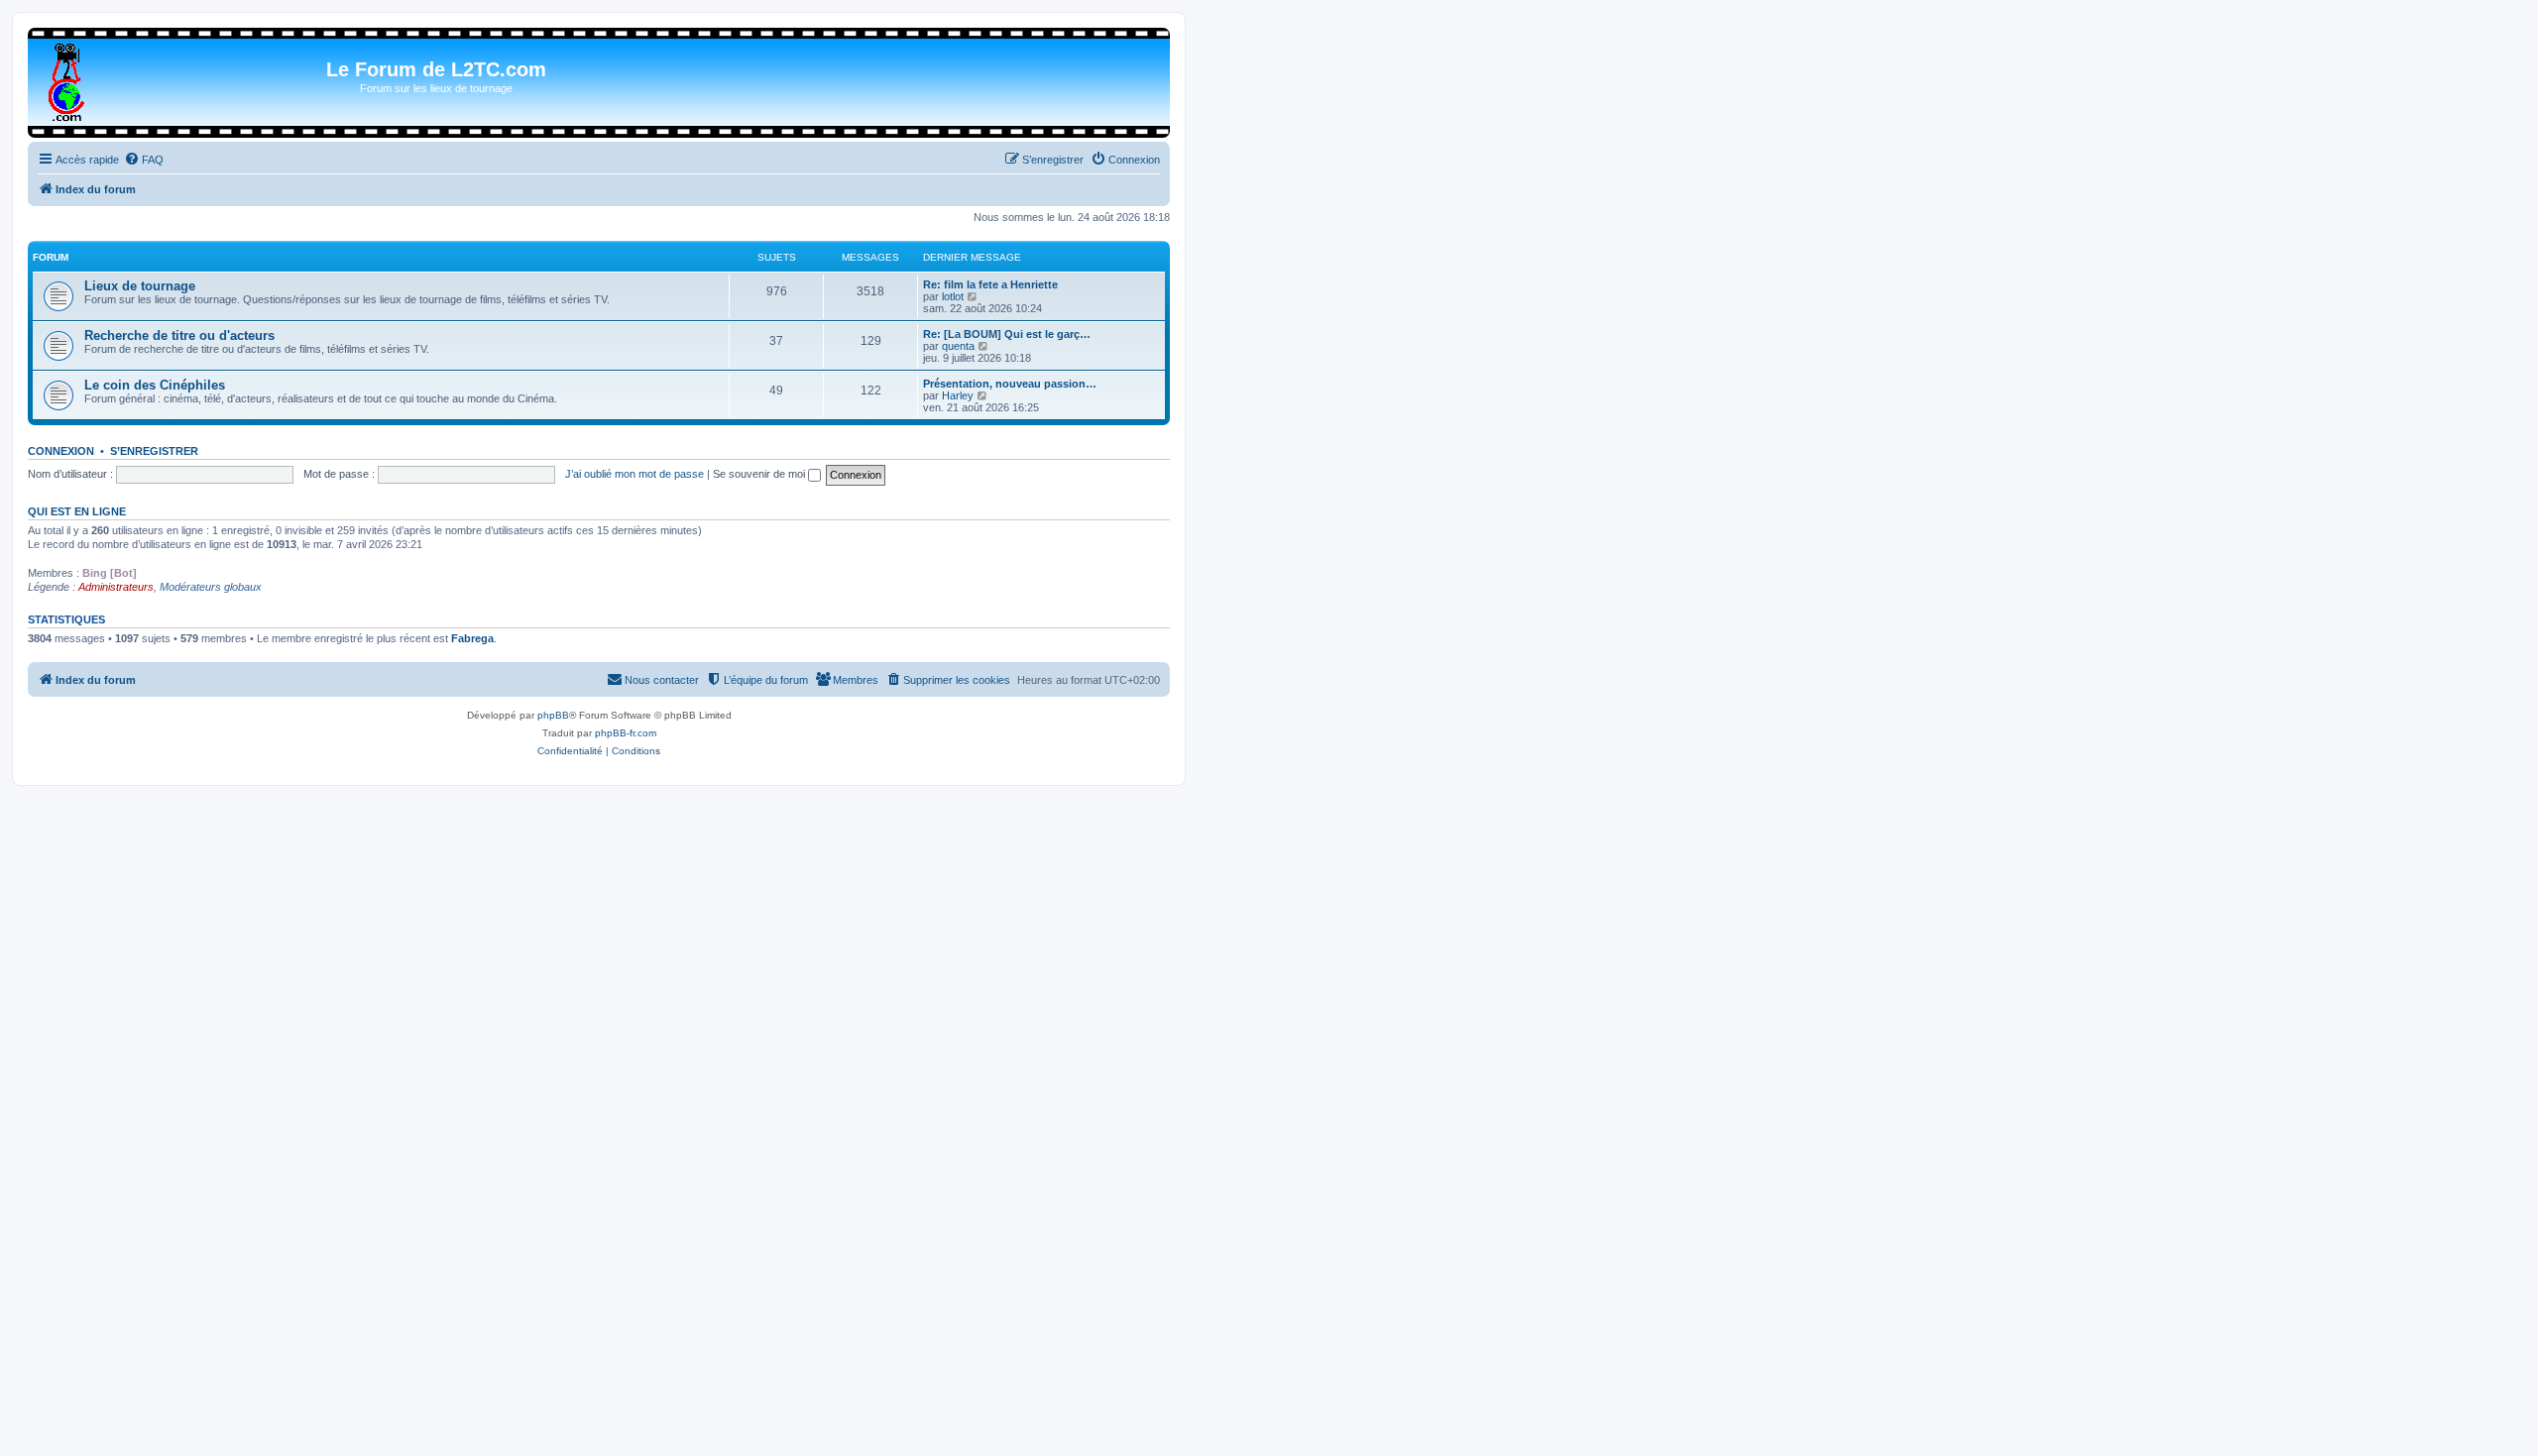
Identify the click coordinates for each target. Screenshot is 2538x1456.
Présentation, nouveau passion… (1010, 384)
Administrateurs (116, 587)
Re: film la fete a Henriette (990, 284)
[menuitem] (144, 160)
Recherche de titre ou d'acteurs (179, 336)
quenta (958, 346)
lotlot (953, 296)
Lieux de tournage (140, 286)
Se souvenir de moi (760, 474)
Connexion (61, 451)
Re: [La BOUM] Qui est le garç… (1007, 334)
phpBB (553, 715)
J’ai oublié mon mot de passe (634, 474)
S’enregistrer (154, 451)
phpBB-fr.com (626, 733)
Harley (958, 395)
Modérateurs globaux (211, 587)
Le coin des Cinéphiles (155, 385)
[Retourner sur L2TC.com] (68, 78)
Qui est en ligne (77, 511)
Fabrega (472, 638)
